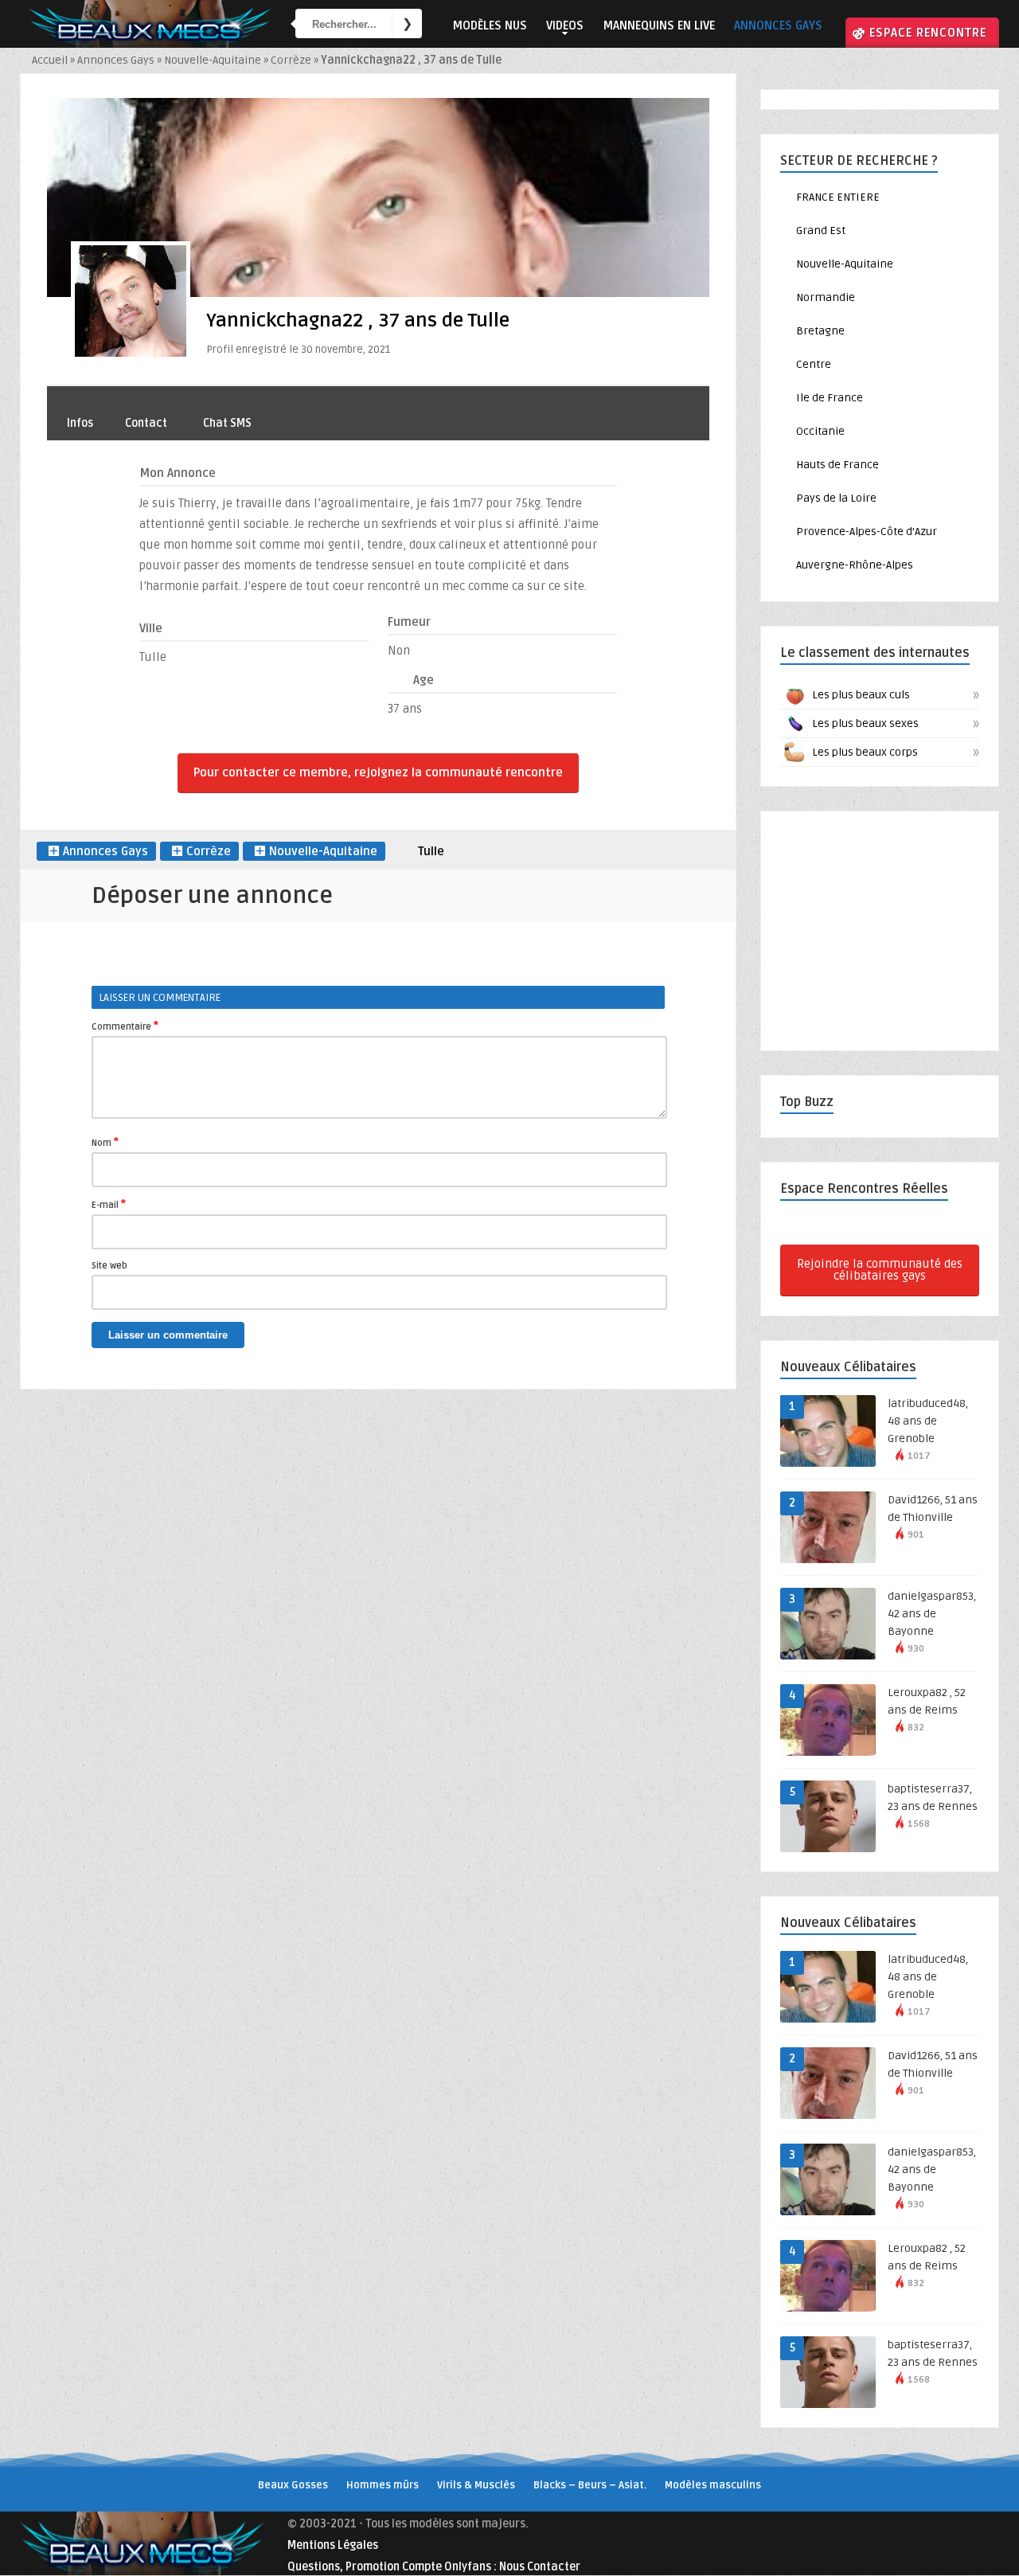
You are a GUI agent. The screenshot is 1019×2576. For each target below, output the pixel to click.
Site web (109, 1266)
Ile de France (830, 398)
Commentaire (125, 1026)
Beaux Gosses (293, 2485)
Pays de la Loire (836, 498)
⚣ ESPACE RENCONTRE (919, 33)
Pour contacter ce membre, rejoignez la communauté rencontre (378, 772)
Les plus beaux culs (894, 695)
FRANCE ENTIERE (838, 197)
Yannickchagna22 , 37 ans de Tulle (358, 321)
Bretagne (820, 331)
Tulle (431, 851)
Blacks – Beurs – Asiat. (590, 2485)
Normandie (826, 297)
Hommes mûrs (383, 2485)
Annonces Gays (116, 60)
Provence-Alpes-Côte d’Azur (867, 532)
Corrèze (291, 60)
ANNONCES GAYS (778, 25)
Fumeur (409, 622)
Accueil (50, 60)
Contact (146, 423)
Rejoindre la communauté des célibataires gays (880, 1270)
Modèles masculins (713, 2485)
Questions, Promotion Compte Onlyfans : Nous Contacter (434, 2567)
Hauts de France (837, 465)
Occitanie (820, 431)
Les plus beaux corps (894, 752)
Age (424, 680)
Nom (105, 1142)
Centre (814, 364)
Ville (151, 628)
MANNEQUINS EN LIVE (659, 25)
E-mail (109, 1204)
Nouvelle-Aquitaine (213, 60)
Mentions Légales (333, 2545)
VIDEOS (565, 25)
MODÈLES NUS (490, 25)
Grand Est (821, 231)
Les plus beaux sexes (894, 724)
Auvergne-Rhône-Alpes (855, 565)
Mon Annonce (178, 473)
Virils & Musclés (476, 2485)
